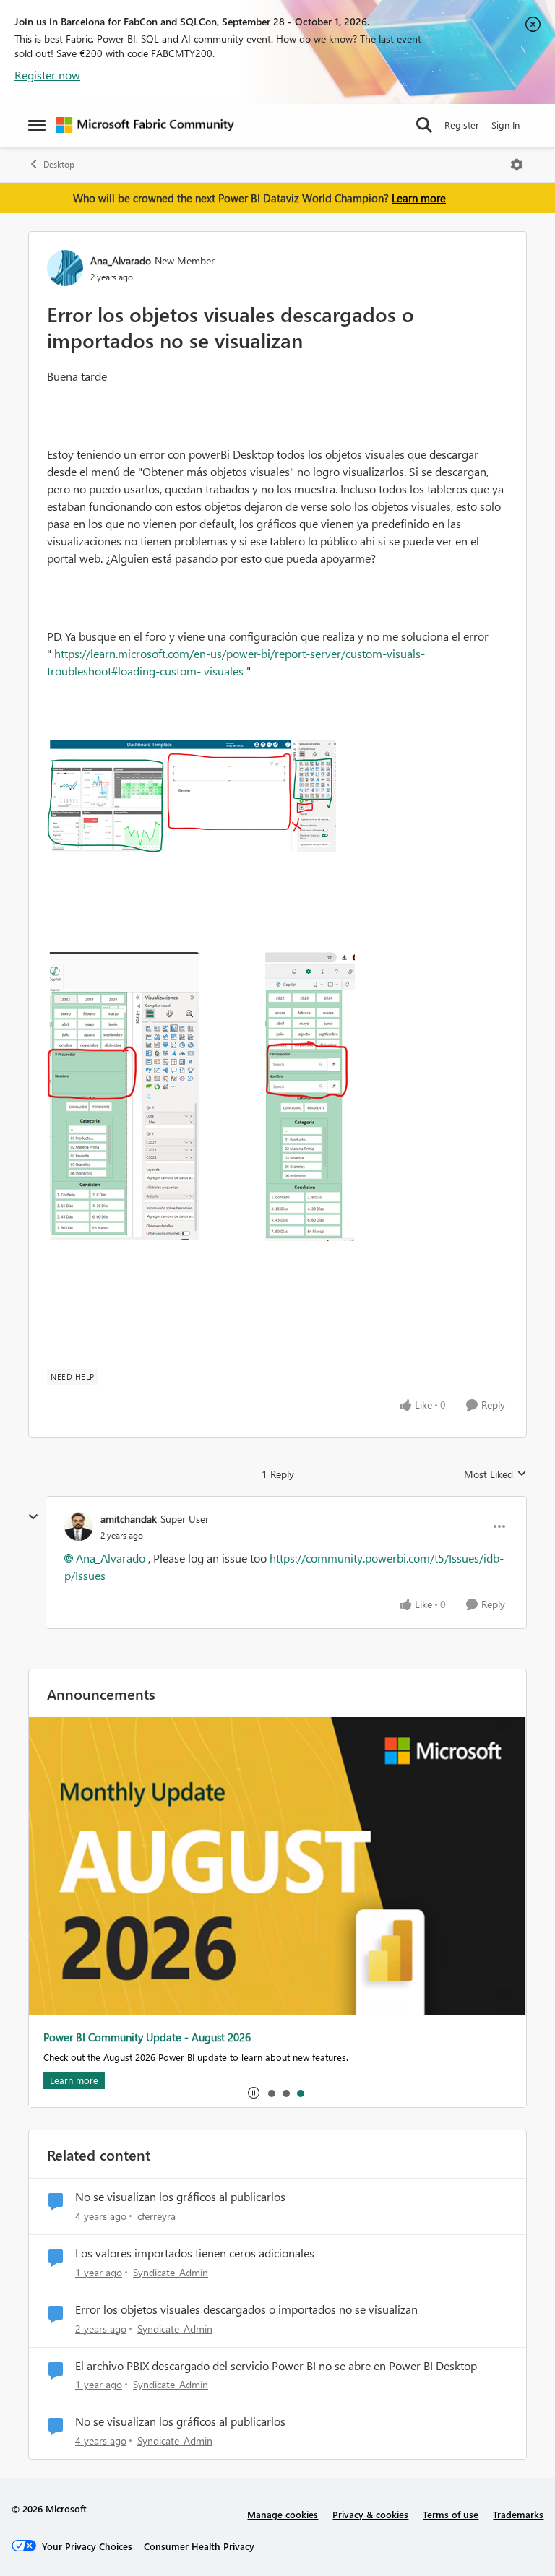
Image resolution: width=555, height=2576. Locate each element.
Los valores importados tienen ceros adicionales (195, 2253)
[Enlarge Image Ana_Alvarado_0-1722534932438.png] (192, 796)
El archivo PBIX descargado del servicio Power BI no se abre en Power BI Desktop (276, 2366)
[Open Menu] (517, 165)
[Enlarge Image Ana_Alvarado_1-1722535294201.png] (123, 1096)
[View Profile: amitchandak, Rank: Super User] (79, 1526)
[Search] (424, 125)
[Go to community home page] (145, 125)
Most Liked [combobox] (495, 1474)
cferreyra (156, 2216)
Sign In (505, 125)
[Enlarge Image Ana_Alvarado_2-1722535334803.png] (310, 1097)
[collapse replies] (33, 1517)
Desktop (59, 164)
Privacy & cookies (370, 2514)
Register (462, 125)
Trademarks (518, 2514)
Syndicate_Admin (171, 2272)
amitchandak (129, 1519)
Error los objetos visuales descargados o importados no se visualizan (246, 2309)
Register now (47, 75)
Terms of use (451, 2514)
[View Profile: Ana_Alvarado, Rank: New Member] (65, 268)
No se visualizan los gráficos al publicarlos (180, 2197)
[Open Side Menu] (37, 125)
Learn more (419, 198)
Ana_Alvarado (121, 260)
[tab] (271, 2093)
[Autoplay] (254, 2093)
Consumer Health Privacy (199, 2546)
